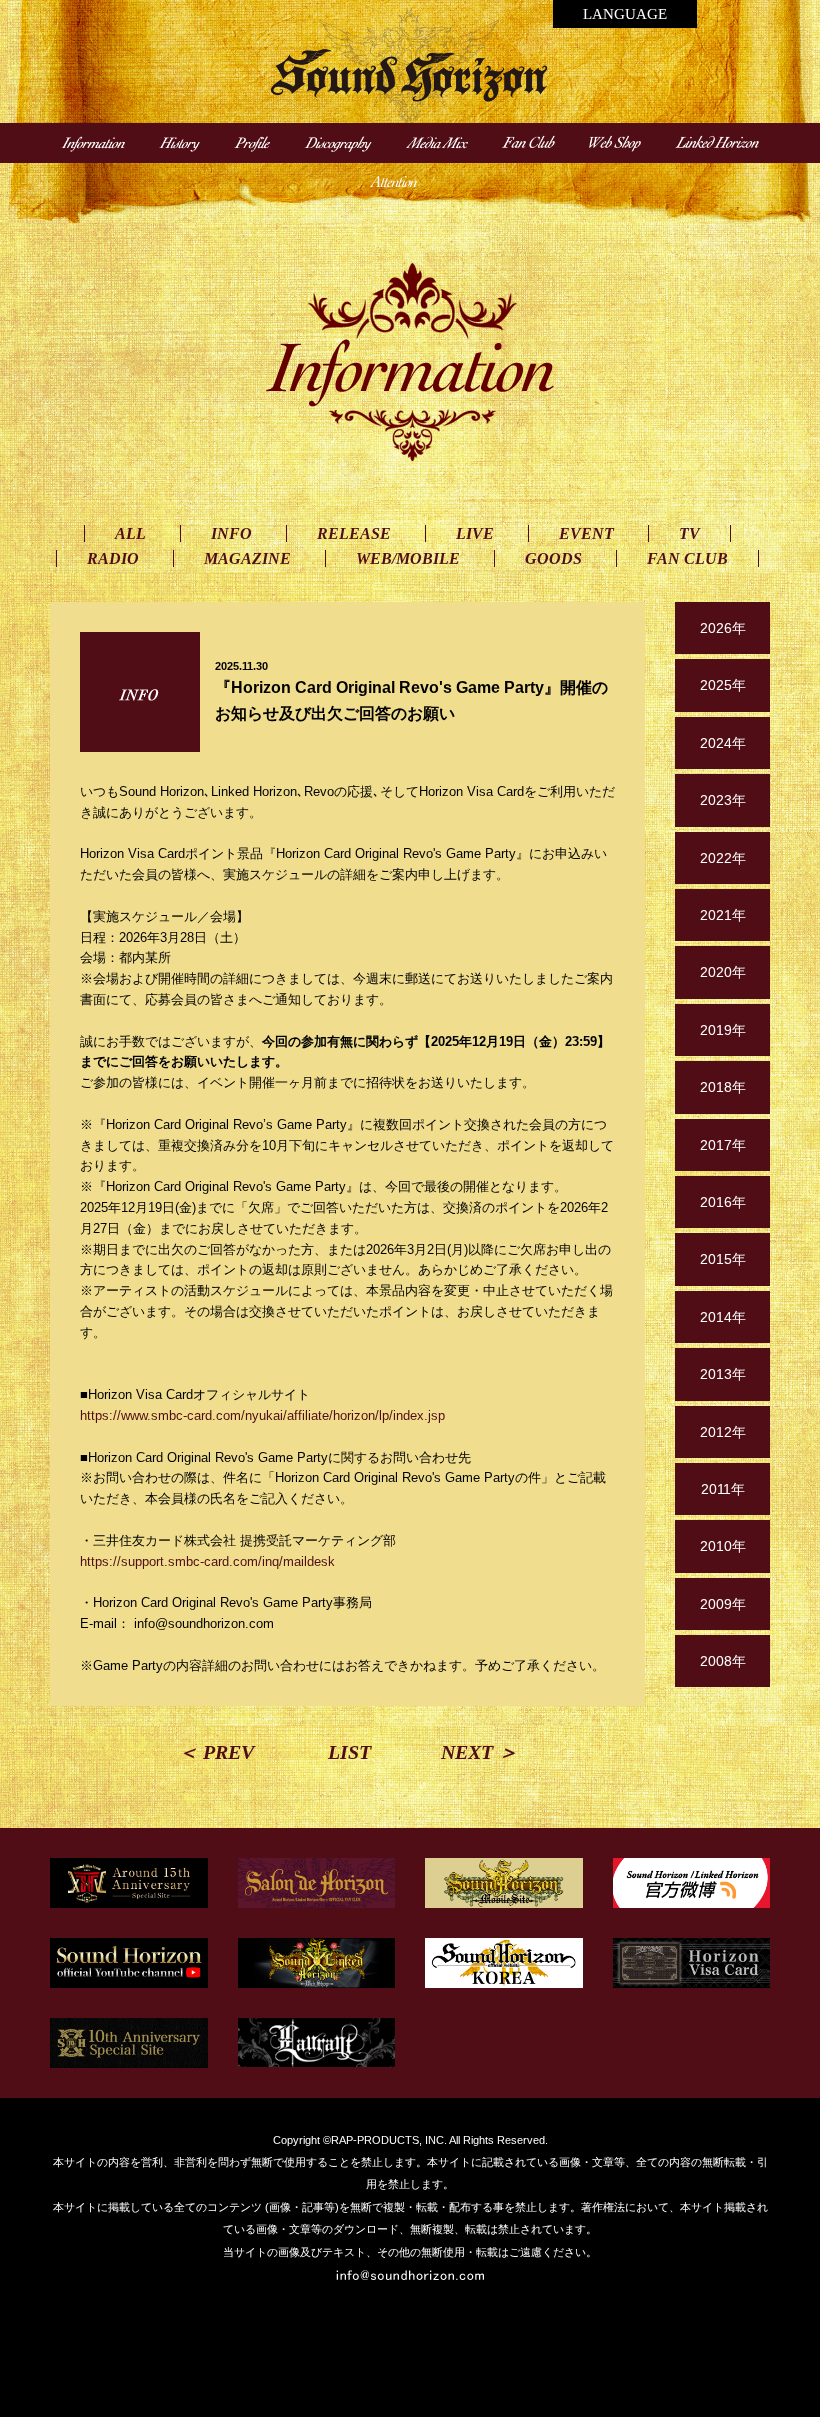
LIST (349, 1752)
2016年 (723, 1202)
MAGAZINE (247, 558)
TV (689, 533)
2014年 (723, 1317)
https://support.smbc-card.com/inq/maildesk (207, 1561)
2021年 (723, 915)
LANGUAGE (625, 14)
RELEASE (354, 533)
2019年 (723, 1030)
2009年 (723, 1604)
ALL (130, 533)
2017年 (723, 1145)
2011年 (723, 1489)
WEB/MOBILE (408, 558)
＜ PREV (216, 1752)
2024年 (723, 743)
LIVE (475, 533)
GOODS (553, 558)
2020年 (723, 972)
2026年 (723, 628)
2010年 (723, 1546)
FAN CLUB (687, 558)
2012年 (723, 1432)
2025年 (723, 685)
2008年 (723, 1661)
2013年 (723, 1374)
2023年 (723, 800)
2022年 (723, 858)
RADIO (113, 558)
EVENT (586, 533)
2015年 (723, 1259)
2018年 (723, 1087)
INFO (231, 533)
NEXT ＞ (479, 1752)
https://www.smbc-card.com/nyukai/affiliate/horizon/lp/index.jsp (262, 1415)
